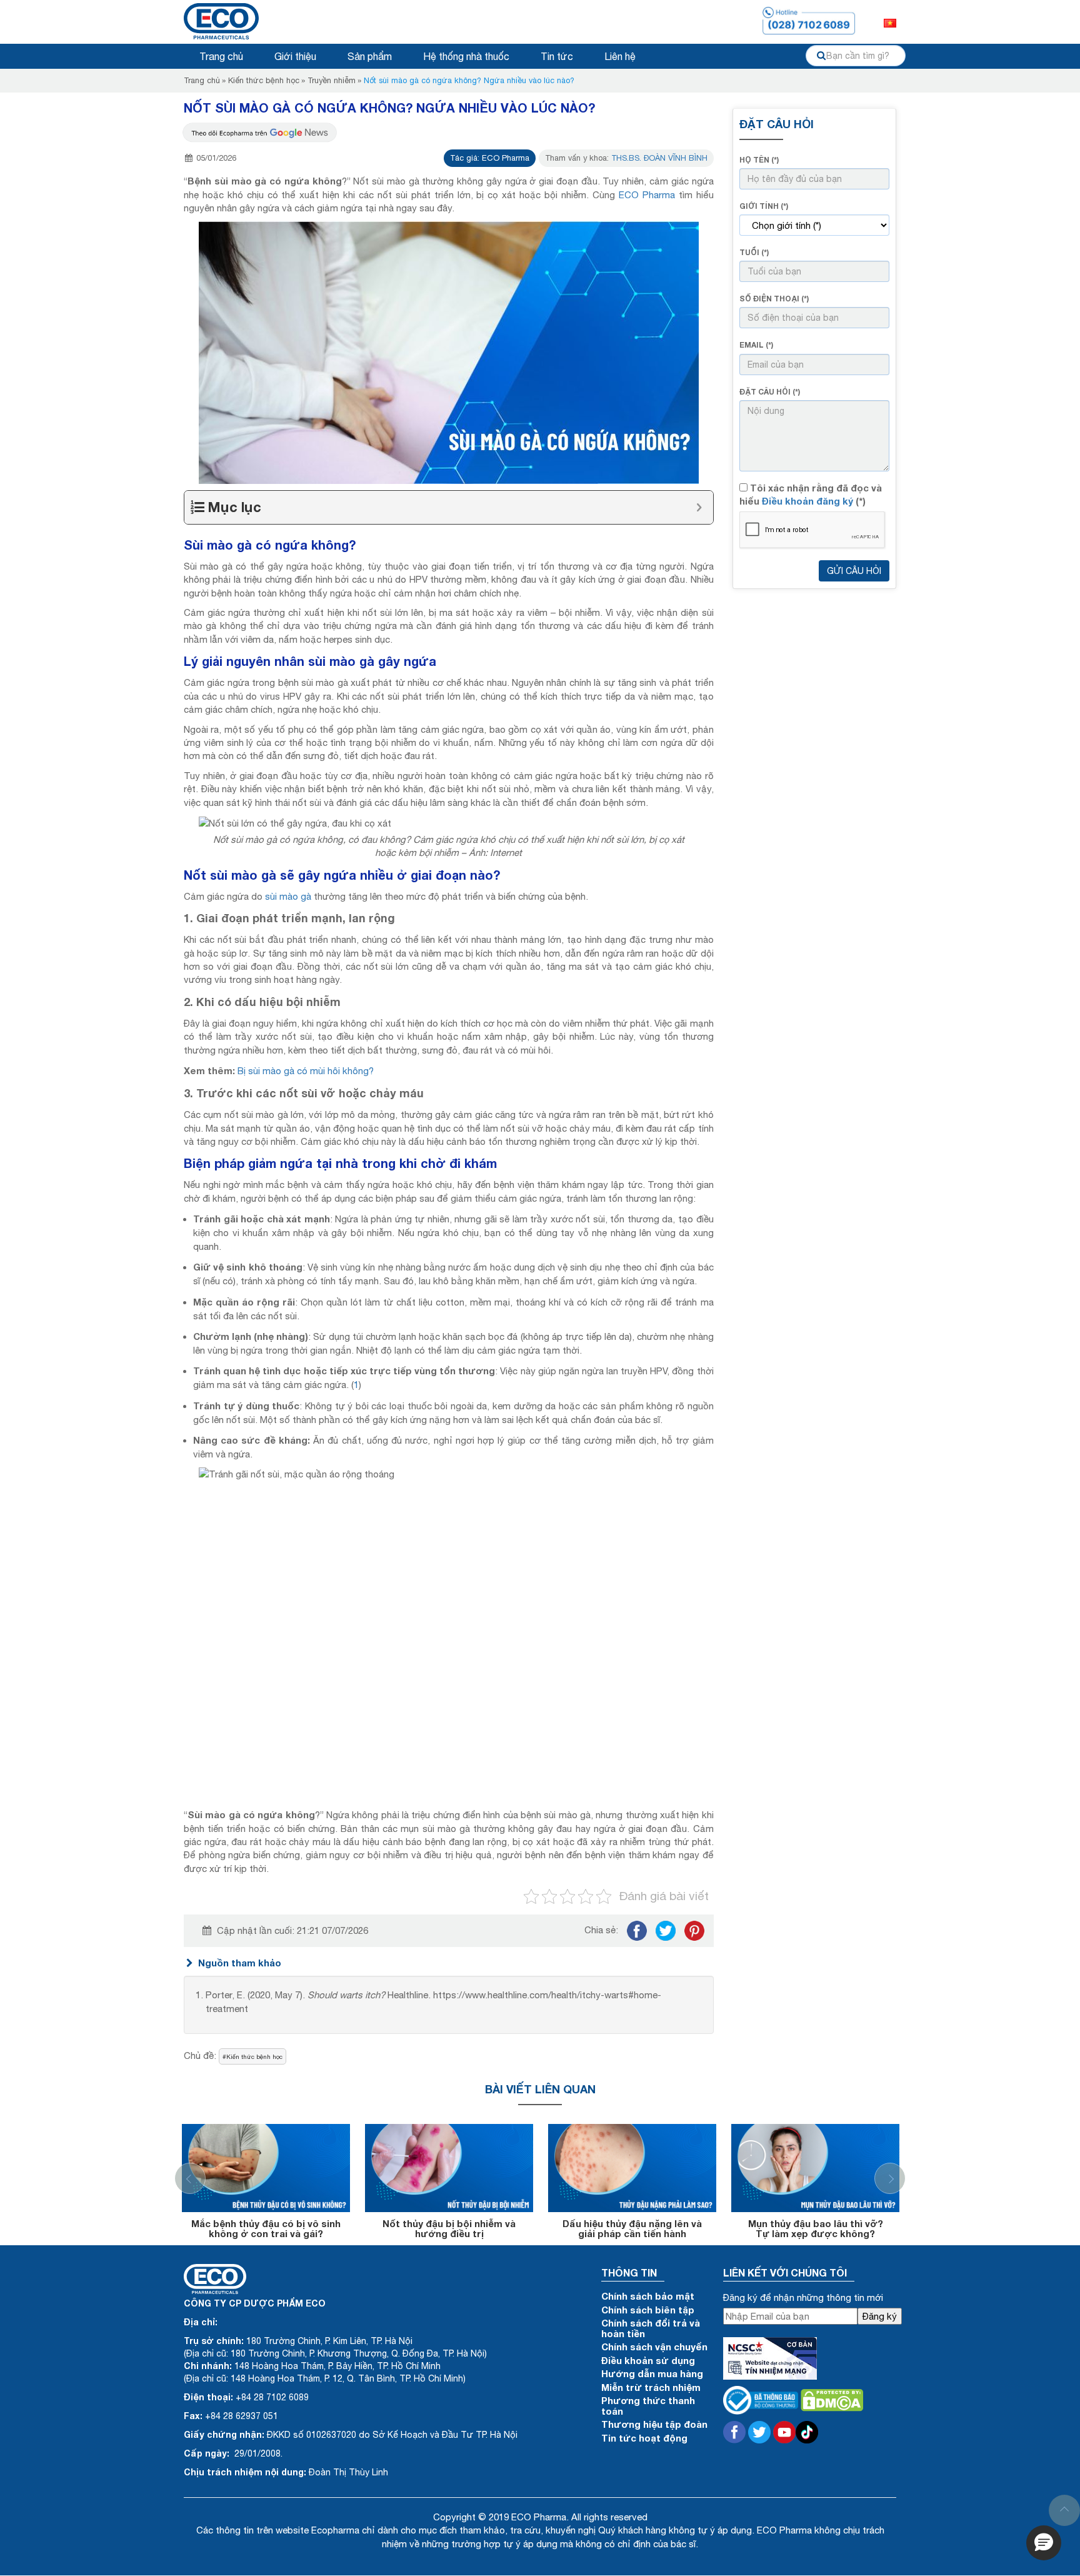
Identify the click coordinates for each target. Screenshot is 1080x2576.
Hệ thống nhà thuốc (466, 56)
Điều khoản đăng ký (807, 501)
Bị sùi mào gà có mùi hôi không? (306, 1071)
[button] (1044, 2543)
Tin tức (557, 56)
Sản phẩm (370, 56)
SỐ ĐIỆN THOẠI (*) (774, 299)
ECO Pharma (647, 195)
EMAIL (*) (756, 345)
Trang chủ (221, 56)
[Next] (890, 2178)
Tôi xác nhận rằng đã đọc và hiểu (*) (811, 494)
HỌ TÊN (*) (759, 160)
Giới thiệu (295, 56)
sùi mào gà (288, 896)
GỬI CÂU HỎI (854, 571)
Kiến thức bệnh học (264, 80)
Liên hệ (620, 56)
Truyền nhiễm (332, 80)
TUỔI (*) (754, 252)
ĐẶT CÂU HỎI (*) (770, 392)
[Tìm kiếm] (822, 55)
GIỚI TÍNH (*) (764, 206)
